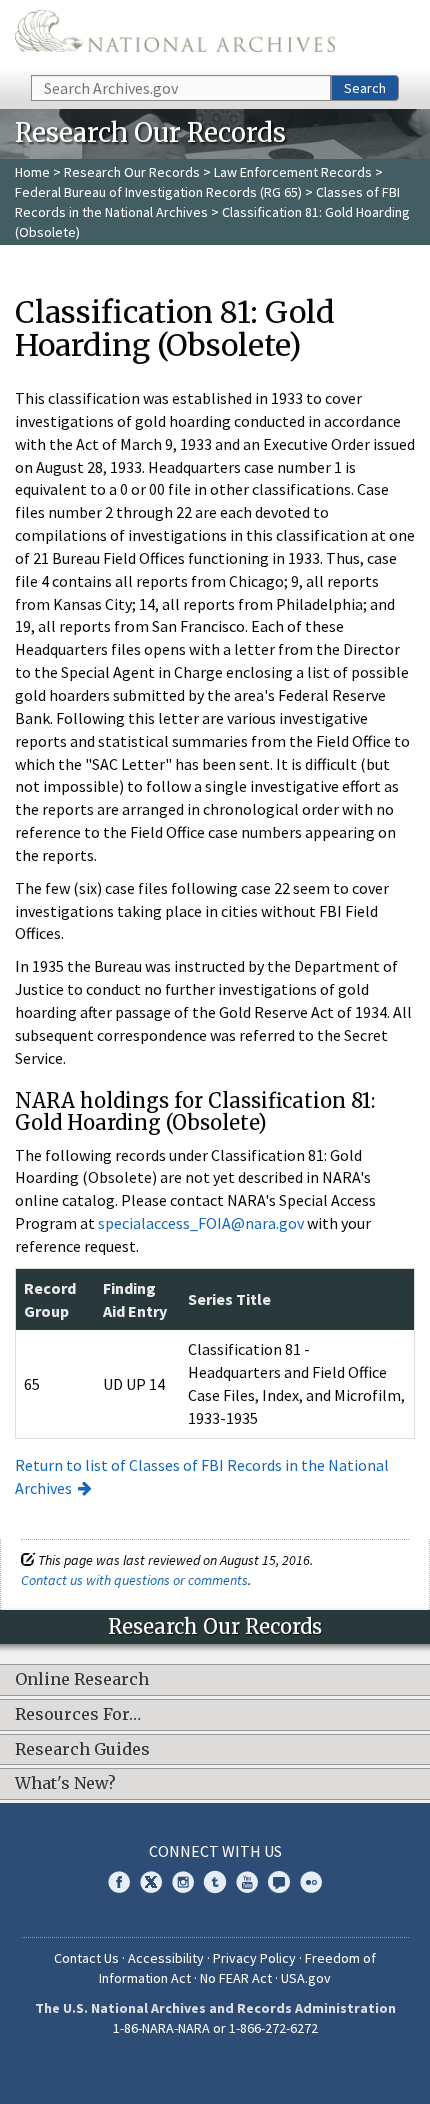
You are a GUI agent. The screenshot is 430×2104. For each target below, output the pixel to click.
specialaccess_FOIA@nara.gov (201, 1223)
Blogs (279, 1882)
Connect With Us (215, 1851)
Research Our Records (132, 172)
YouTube (247, 1882)
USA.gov (306, 1978)
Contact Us (86, 1958)
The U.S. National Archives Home (175, 36)
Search (365, 88)
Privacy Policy (254, 1958)
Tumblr (215, 1882)
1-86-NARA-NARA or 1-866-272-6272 (215, 2028)
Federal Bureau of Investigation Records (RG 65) (158, 192)
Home (32, 172)
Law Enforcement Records (293, 172)
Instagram (183, 1882)
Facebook (119, 1882)
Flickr (311, 1882)
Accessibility (166, 1958)
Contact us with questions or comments (134, 1580)
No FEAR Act (236, 1978)
